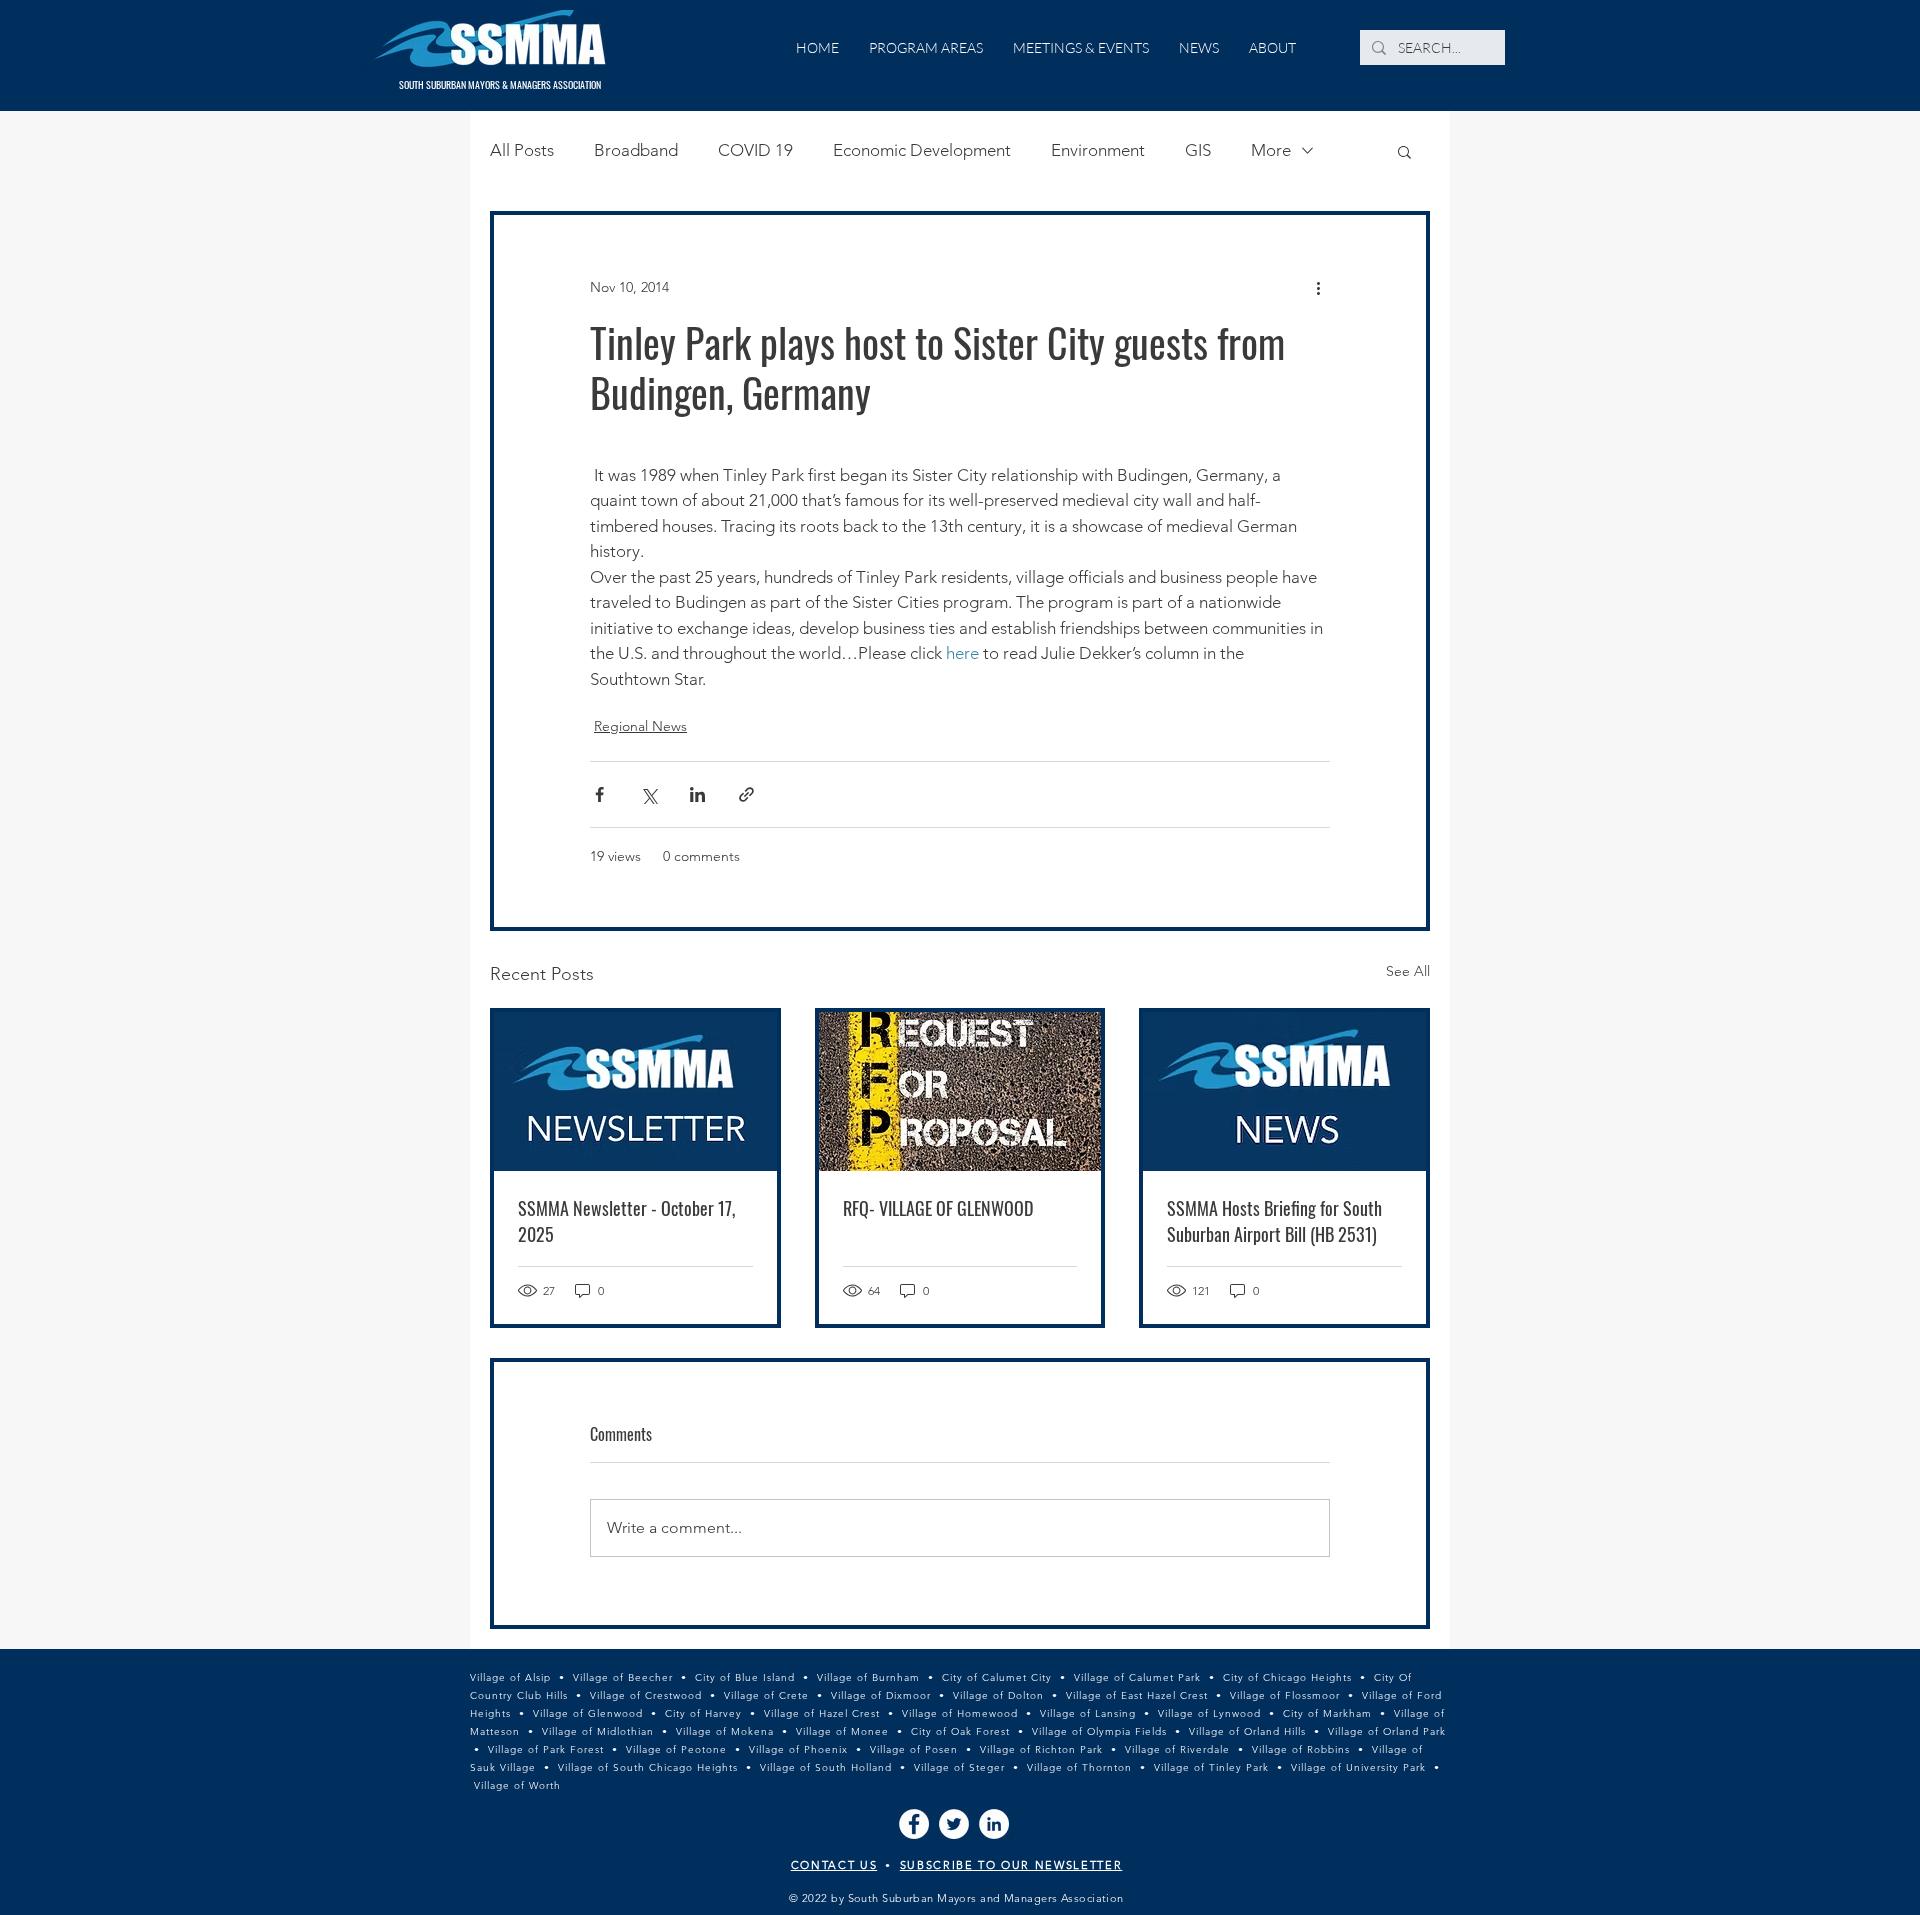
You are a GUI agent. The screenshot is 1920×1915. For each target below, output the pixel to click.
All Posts (522, 150)
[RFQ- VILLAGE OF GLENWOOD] (960, 1091)
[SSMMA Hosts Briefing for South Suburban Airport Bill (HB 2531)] (1284, 1091)
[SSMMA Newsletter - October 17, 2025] (635, 1091)
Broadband (636, 150)
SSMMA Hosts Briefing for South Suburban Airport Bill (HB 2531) (1274, 1221)
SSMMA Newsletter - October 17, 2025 (626, 1221)
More (1271, 150)
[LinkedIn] (994, 1824)
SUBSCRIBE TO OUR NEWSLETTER (1011, 1865)
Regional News (640, 726)
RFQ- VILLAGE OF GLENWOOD (938, 1208)
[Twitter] (954, 1824)
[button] (1404, 151)
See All (1408, 971)
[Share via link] (746, 794)
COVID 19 (755, 150)
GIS (1198, 150)
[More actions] (1318, 287)
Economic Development (922, 150)
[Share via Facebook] (599, 794)
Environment (1098, 150)
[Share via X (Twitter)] (648, 794)
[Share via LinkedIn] (697, 794)
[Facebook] (914, 1824)
